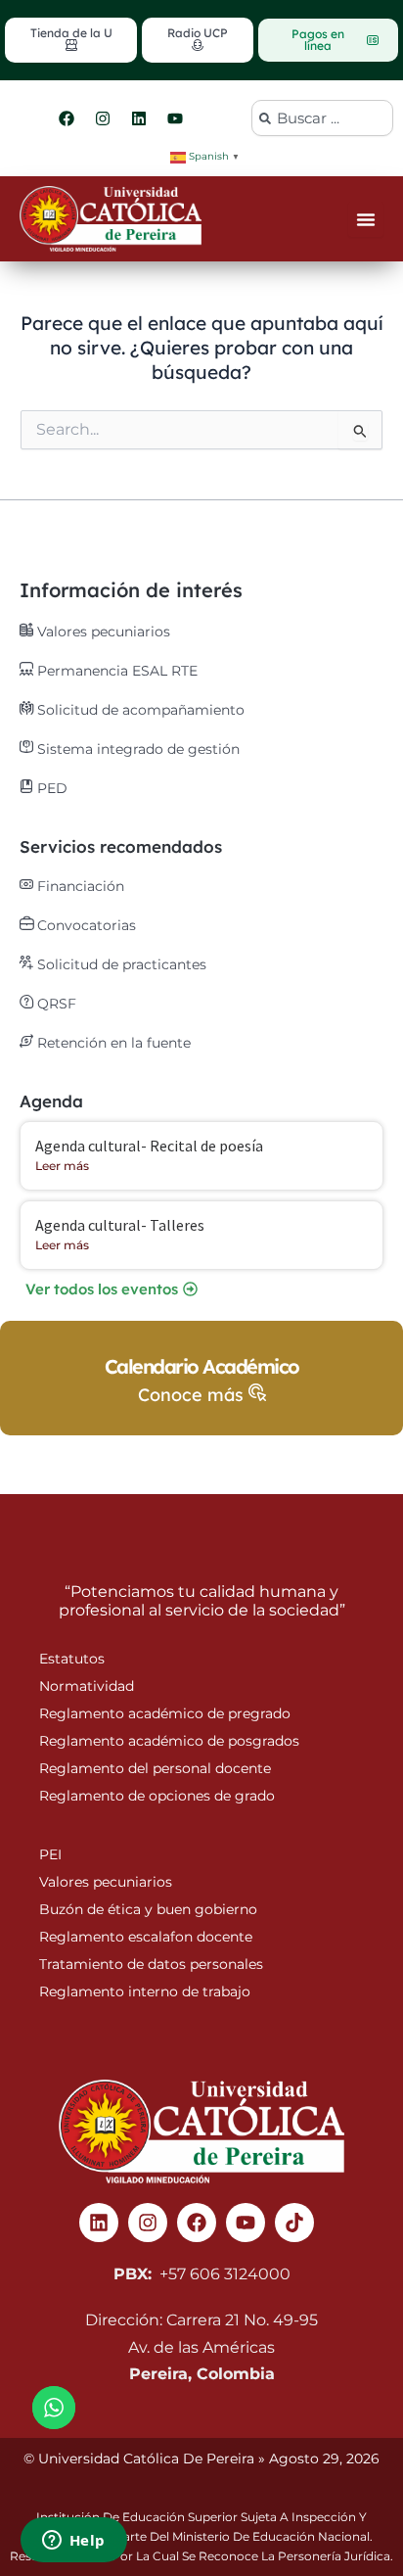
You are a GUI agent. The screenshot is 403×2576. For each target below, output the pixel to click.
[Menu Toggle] (366, 219)
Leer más (62, 1166)
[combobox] (322, 118)
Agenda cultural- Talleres (120, 1225)
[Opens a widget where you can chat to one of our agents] (73, 2542)
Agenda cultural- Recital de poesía (149, 1146)
